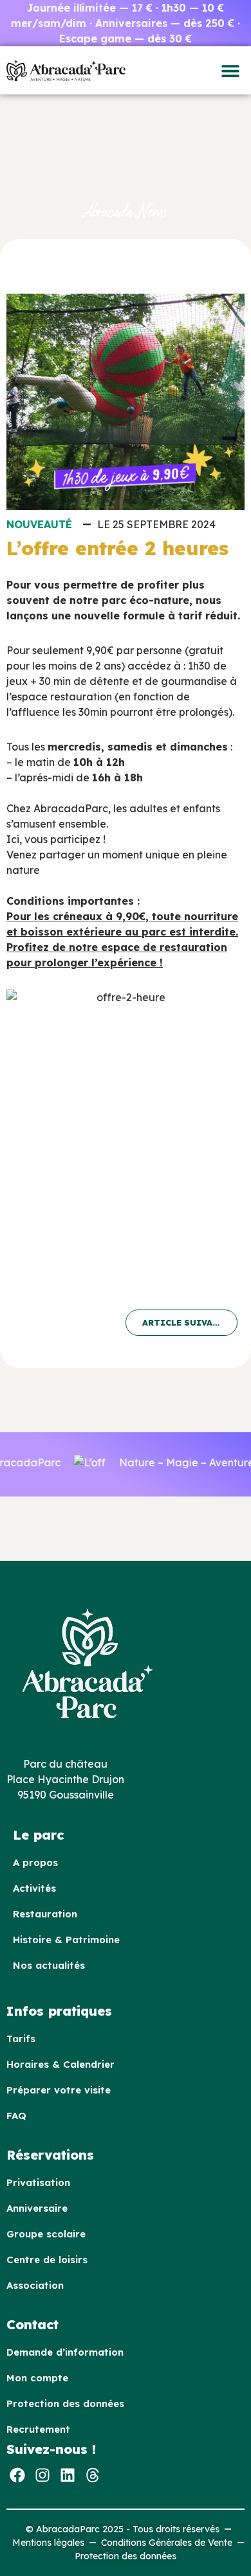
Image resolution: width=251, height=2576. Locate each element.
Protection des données (65, 2403)
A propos (35, 1862)
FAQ (16, 2116)
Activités (34, 1888)
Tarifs (21, 2039)
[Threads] (93, 2475)
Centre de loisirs (47, 2260)
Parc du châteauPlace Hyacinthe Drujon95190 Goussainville (65, 1779)
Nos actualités (49, 1965)
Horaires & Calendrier (60, 2064)
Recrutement (38, 2429)
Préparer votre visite (59, 2090)
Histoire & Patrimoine (66, 1940)
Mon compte (37, 2378)
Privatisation (38, 2182)
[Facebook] (17, 2475)
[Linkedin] (68, 2475)
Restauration (45, 1914)
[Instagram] (42, 2475)
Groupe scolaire (46, 2234)
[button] (230, 70)
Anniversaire (37, 2208)
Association (35, 2285)
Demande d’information (65, 2352)
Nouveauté (39, 524)
